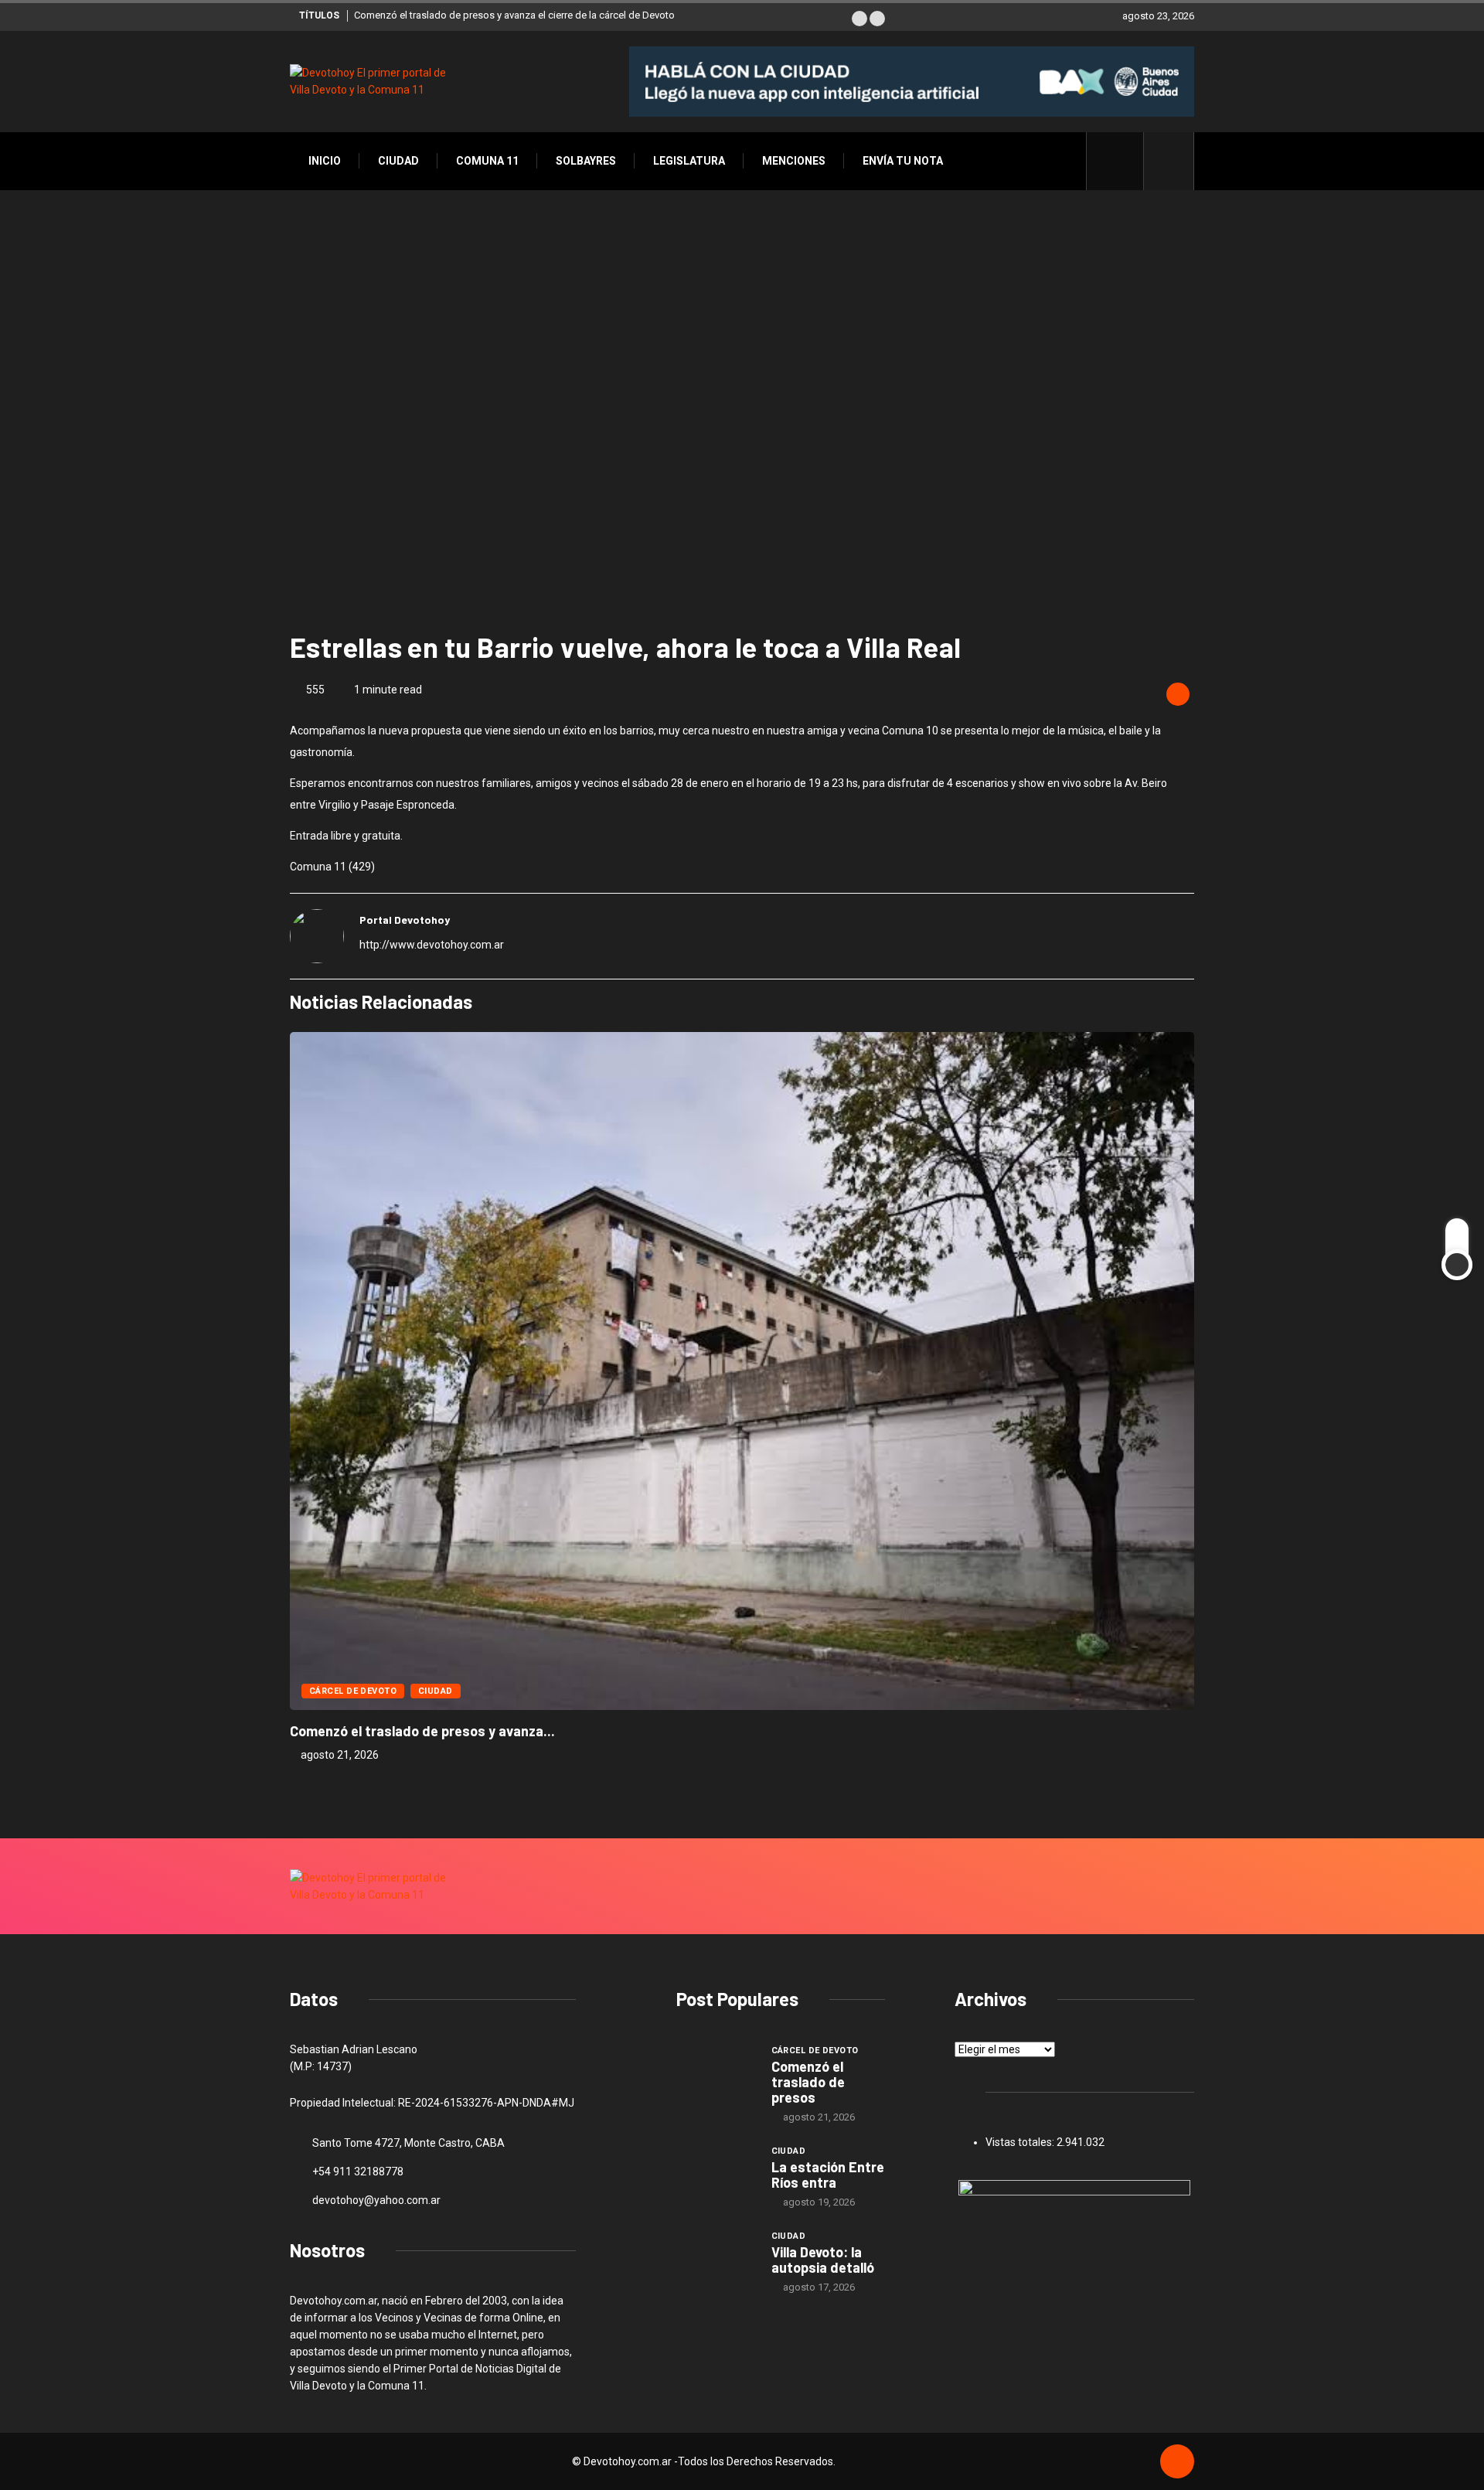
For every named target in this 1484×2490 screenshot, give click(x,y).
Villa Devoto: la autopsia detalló (823, 2260)
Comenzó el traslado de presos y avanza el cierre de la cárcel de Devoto (514, 15)
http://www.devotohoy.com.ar (432, 945)
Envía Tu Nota (903, 161)
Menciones (794, 161)
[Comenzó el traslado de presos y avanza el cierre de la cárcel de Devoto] (716, 2073)
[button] (859, 19)
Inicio (325, 161)
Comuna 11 (487, 161)
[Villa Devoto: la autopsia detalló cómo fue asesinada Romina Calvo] (716, 2258)
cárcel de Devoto (353, 1691)
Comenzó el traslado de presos (808, 2082)
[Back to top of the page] (1177, 2462)
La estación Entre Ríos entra (828, 2175)
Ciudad (398, 161)
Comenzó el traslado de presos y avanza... (422, 1731)
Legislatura (689, 161)
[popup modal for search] (1169, 161)
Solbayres (586, 161)
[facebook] (1123, 161)
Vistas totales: (1021, 2142)
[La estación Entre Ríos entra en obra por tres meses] (716, 2173)
